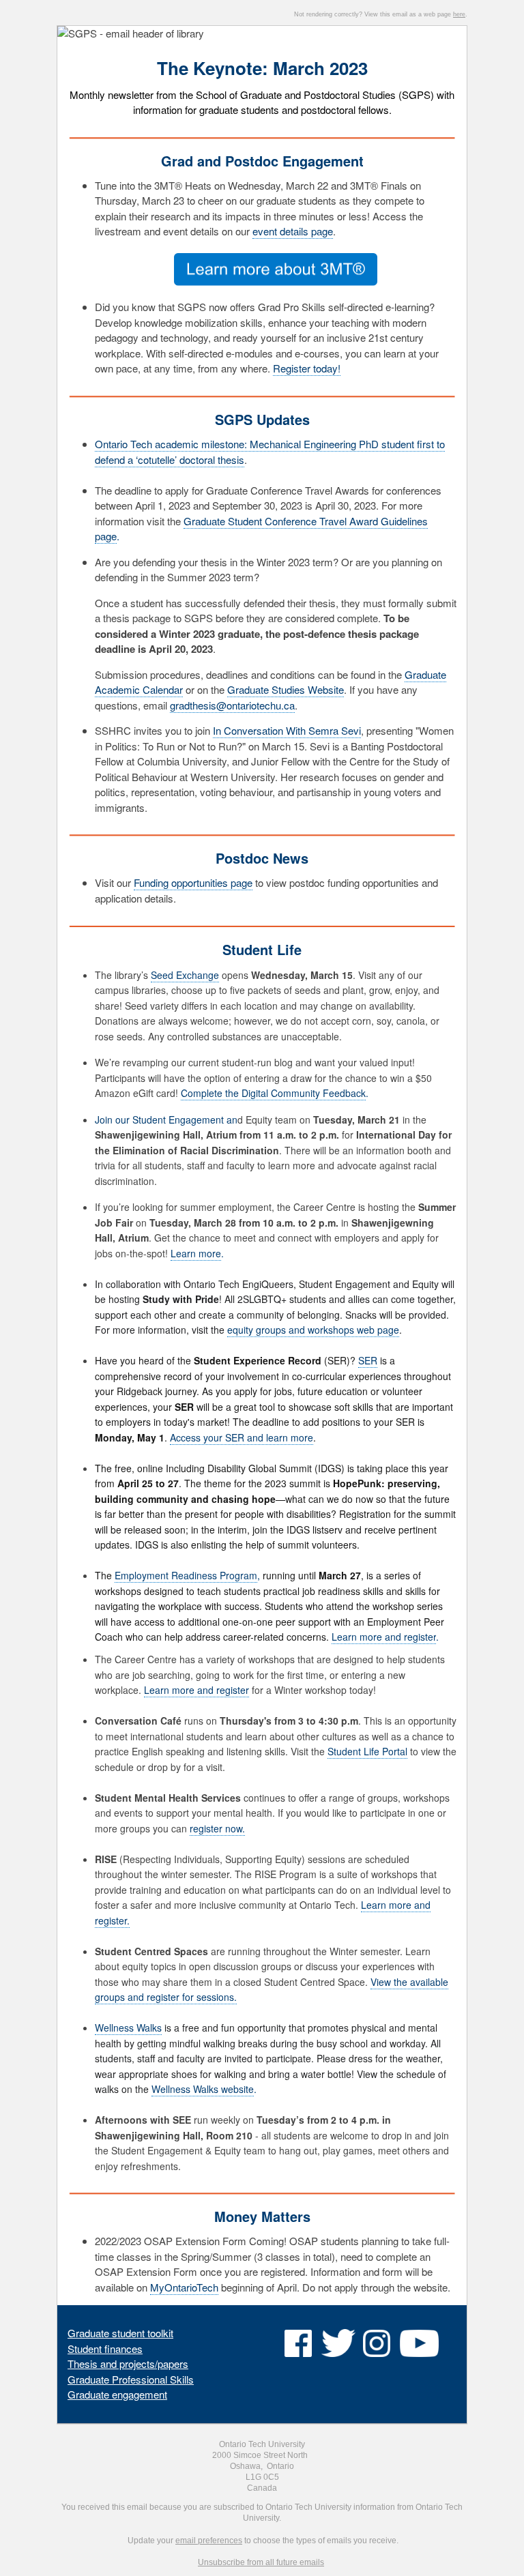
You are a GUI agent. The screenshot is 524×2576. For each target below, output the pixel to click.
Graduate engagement (117, 2394)
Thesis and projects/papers (128, 2363)
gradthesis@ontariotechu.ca (232, 705)
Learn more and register (196, 1690)
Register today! (307, 368)
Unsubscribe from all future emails (261, 2562)
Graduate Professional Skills (131, 2379)
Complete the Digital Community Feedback (273, 1093)
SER (368, 1360)
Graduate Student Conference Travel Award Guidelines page (261, 529)
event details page (293, 231)
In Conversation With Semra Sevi (287, 730)
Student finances (105, 2348)
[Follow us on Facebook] (298, 2349)
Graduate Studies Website (286, 689)
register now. (217, 1828)
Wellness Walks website (203, 2089)
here (459, 14)
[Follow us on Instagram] (377, 2349)
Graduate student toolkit (120, 2333)
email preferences (209, 2541)
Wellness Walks (128, 2028)
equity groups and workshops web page (313, 1330)
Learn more (196, 1253)
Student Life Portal (367, 1751)
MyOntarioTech (184, 2287)
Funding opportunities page (193, 882)
